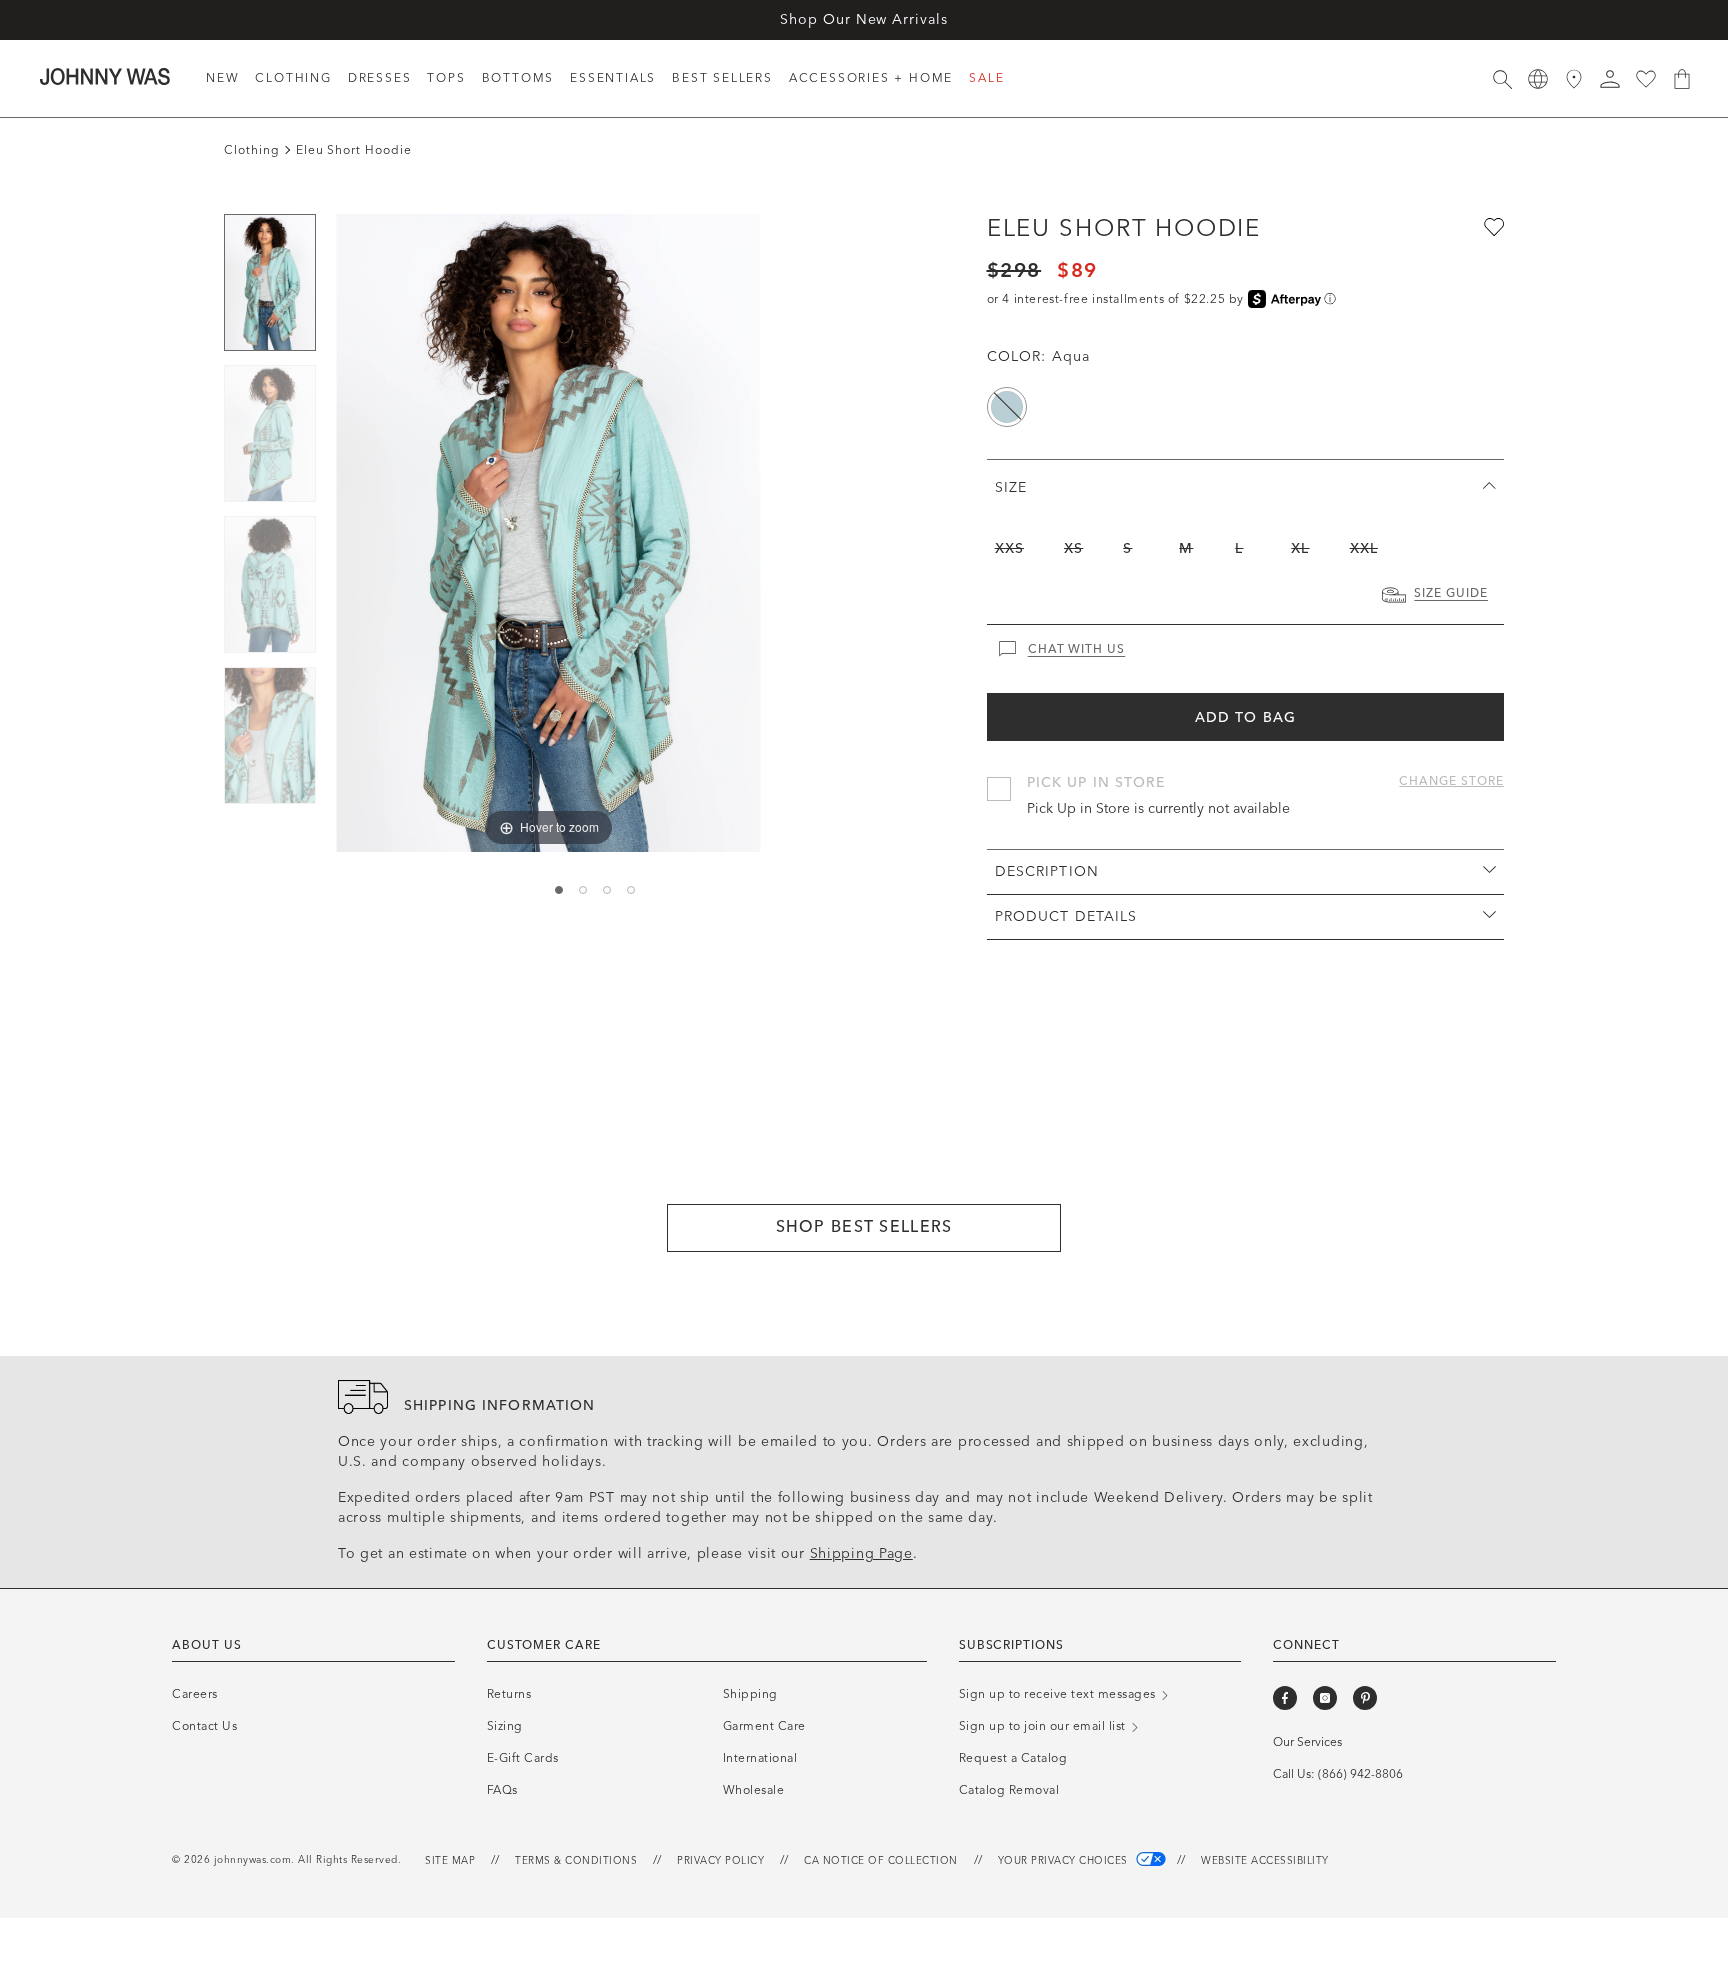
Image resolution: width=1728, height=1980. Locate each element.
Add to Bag (1245, 717)
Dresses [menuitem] (380, 78)
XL (1300, 548)
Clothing (252, 150)
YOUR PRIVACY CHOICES (1065, 1861)
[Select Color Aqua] (1007, 407)
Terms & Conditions (576, 1861)
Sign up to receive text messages (1059, 1694)
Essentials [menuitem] (613, 78)
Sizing (505, 1726)
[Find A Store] (1574, 79)
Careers (195, 1694)
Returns (509, 1694)
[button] (1610, 79)
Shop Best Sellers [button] (864, 1226)
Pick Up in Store (1096, 782)
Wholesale (754, 1790)
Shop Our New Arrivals (864, 19)
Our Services (1307, 1742)
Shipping (750, 1694)
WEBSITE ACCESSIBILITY (1265, 1861)
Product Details (1066, 916)
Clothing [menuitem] (293, 78)
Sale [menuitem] (986, 78)
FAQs (502, 1790)
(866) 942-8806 (1360, 1774)
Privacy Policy (720, 1861)
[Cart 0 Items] (1682, 79)
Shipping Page (861, 1553)
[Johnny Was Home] (105, 76)
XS (1073, 548)
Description (1047, 871)
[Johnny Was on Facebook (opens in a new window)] (1285, 1698)
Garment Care (764, 1726)
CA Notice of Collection (881, 1861)
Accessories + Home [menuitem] (871, 78)
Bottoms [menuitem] (518, 78)
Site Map (450, 1861)
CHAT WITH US (1077, 649)
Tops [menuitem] (446, 78)
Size (1011, 487)
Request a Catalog (1013, 1758)
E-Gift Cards (523, 1758)
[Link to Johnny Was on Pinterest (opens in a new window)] (1365, 1698)
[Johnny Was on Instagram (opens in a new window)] (1325, 1698)
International (760, 1758)
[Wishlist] (1646, 79)
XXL (1364, 548)
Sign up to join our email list (1044, 1726)
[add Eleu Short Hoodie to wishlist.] (1492, 226)
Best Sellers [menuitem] (722, 78)
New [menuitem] (222, 78)
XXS (1009, 548)
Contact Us (204, 1726)
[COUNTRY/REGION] (1538, 79)
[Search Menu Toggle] (1502, 79)
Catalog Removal (1009, 1790)
